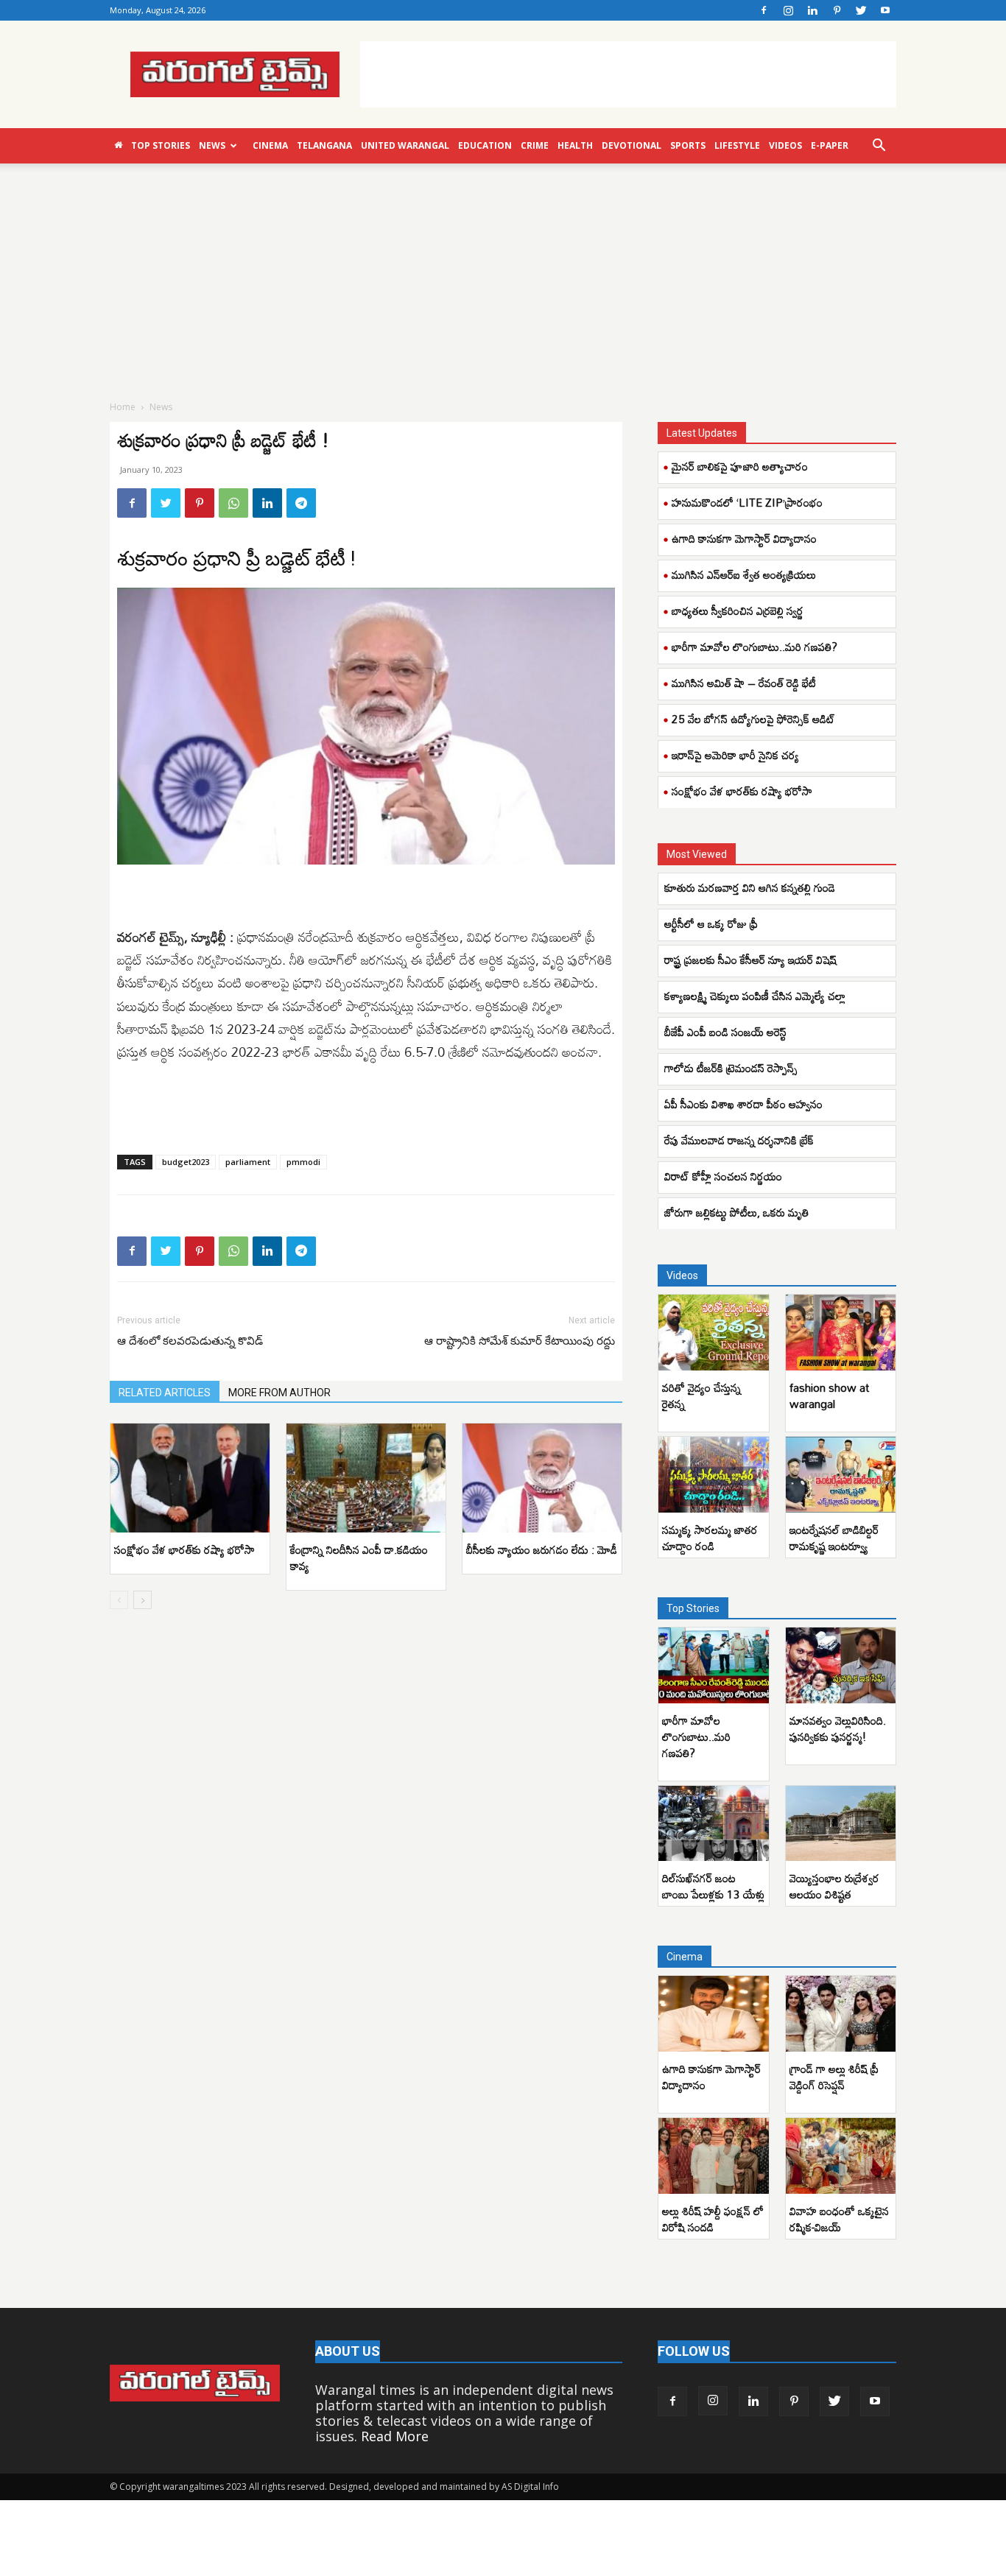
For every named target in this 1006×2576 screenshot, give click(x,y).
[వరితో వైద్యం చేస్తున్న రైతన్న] (714, 1333)
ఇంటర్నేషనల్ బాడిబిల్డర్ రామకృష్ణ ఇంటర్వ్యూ (834, 1538)
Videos (785, 145)
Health (575, 145)
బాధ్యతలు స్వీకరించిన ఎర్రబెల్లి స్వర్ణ (738, 610)
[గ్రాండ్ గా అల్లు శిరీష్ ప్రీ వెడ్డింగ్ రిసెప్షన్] (841, 2014)
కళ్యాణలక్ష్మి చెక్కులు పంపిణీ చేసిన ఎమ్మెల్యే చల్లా (755, 996)
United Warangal (405, 145)
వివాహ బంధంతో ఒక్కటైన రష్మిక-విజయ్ (839, 2219)
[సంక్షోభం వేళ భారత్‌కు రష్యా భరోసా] (190, 1478)
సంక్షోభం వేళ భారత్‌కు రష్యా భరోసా (184, 1549)
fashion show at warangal (829, 1396)
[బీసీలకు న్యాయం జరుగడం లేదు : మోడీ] (542, 1478)
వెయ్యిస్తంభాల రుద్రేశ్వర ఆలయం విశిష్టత (834, 1886)
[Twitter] (861, 10)
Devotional (632, 145)
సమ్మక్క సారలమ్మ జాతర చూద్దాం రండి (710, 1538)
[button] (879, 146)
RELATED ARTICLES (165, 1393)
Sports (688, 145)
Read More (395, 2436)
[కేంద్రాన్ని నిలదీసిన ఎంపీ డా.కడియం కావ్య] (366, 1478)
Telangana (324, 145)
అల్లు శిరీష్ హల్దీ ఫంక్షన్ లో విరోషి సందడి (713, 2219)
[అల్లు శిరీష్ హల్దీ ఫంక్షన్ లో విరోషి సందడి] (714, 2156)
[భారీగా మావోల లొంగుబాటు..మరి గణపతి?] (714, 1665)
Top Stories (161, 145)
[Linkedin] (812, 10)
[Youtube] (885, 10)
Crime (535, 145)
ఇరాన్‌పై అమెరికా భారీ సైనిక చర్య (735, 755)
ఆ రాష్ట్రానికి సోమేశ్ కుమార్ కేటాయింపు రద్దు (520, 1341)
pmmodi (303, 1162)
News (212, 145)
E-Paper (830, 145)
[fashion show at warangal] (841, 1333)
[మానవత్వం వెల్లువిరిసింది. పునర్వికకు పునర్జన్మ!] (841, 1665)
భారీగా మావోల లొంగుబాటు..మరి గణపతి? (754, 647)
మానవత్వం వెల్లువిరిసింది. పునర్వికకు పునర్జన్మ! (838, 1728)
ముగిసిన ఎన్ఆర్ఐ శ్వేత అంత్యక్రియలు (744, 574)
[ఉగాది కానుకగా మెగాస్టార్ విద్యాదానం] (714, 2014)
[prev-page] (119, 1600)
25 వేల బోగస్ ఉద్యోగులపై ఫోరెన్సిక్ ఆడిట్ (753, 719)
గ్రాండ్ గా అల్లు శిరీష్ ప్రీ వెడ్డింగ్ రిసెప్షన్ (834, 2077)
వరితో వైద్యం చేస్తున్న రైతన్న (701, 1396)
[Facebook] (764, 10)
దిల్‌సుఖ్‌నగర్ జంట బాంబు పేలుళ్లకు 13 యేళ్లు (713, 1886)
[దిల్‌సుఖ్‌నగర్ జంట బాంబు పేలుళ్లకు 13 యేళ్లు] (714, 1824)
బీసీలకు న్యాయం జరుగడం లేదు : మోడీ (542, 1549)
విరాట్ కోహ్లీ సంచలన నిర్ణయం (723, 1176)
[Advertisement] (628, 74)
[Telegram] (301, 503)
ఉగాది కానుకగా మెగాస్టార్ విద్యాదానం (744, 538)
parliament (248, 1162)
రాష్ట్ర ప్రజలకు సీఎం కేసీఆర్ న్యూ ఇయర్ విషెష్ (750, 960)
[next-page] (143, 1600)
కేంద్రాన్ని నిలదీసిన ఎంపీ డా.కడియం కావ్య (359, 1558)
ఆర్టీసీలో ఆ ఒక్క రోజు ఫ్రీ (711, 923)
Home (123, 407)
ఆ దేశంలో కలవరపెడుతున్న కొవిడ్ (190, 1341)
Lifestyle (737, 145)
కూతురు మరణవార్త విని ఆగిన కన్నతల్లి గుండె (750, 887)
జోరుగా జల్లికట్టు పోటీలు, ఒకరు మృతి (736, 1212)
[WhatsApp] (233, 503)
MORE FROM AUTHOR (279, 1393)
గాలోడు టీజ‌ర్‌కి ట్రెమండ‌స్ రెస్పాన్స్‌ (731, 1068)
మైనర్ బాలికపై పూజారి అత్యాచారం (740, 466)
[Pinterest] (837, 10)
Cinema (270, 145)
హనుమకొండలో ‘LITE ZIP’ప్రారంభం (747, 502)
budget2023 (186, 1162)
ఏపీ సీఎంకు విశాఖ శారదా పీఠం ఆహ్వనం (743, 1104)
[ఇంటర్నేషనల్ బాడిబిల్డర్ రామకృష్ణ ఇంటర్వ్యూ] (841, 1475)
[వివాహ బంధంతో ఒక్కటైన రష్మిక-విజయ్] (841, 2156)
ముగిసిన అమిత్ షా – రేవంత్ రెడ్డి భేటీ (744, 683)
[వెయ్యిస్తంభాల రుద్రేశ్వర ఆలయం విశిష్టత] (841, 1824)
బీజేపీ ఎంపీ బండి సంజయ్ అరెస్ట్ (725, 1032)
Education (485, 145)
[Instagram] (788, 10)
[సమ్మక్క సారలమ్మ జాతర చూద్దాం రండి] (714, 1475)
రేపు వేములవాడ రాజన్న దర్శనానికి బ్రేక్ (739, 1140)
